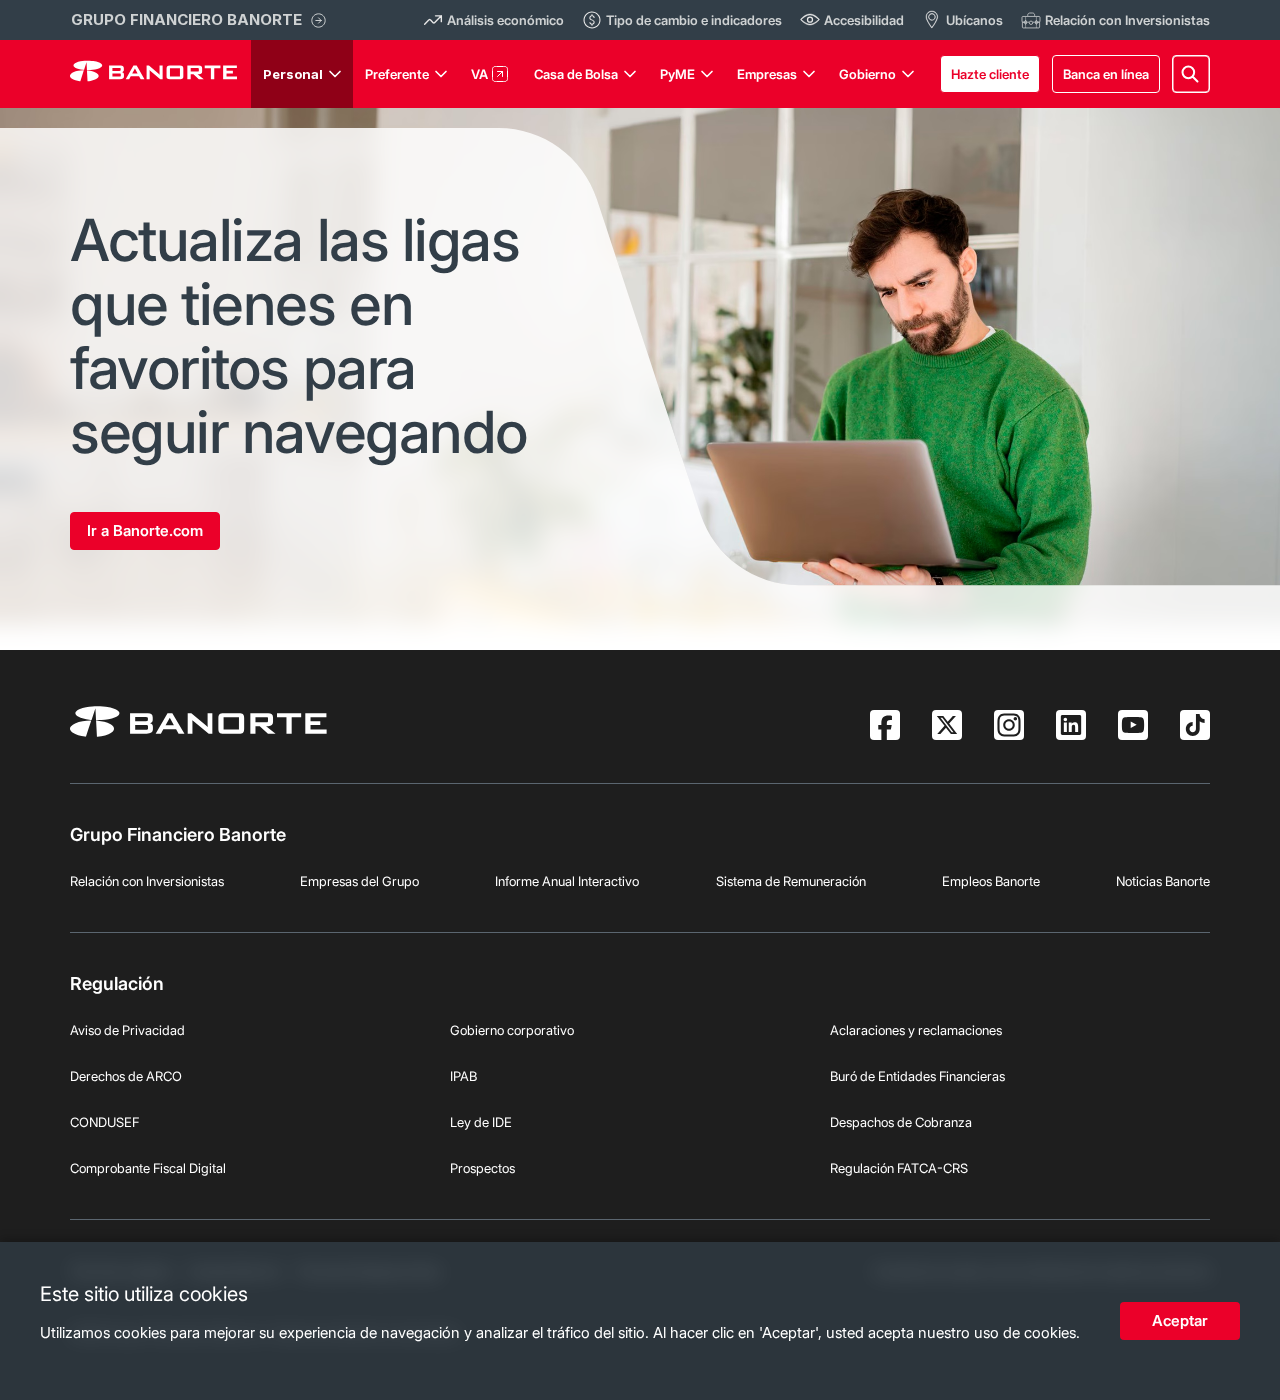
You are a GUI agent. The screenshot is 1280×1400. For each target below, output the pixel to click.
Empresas (767, 74)
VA (479, 74)
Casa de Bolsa (576, 74)
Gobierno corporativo (512, 1030)
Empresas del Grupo (359, 881)
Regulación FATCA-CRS (899, 1168)
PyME (677, 74)
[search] (1191, 74)
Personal (293, 74)
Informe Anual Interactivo (567, 881)
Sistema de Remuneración (791, 881)
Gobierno (867, 74)
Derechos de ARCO (126, 1076)
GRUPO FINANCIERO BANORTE (186, 19)
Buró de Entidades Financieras (917, 1076)
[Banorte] (153, 74)
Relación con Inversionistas (147, 881)
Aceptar (1180, 1320)
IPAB (463, 1076)
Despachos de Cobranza (901, 1122)
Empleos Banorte (991, 881)
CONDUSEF (104, 1122)
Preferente (397, 74)
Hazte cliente (990, 74)
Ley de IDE (481, 1122)
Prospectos (482, 1168)
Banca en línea (1106, 74)
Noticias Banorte (1163, 881)
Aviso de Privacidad (127, 1030)
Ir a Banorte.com (145, 530)
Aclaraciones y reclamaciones (916, 1030)
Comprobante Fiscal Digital (148, 1168)
